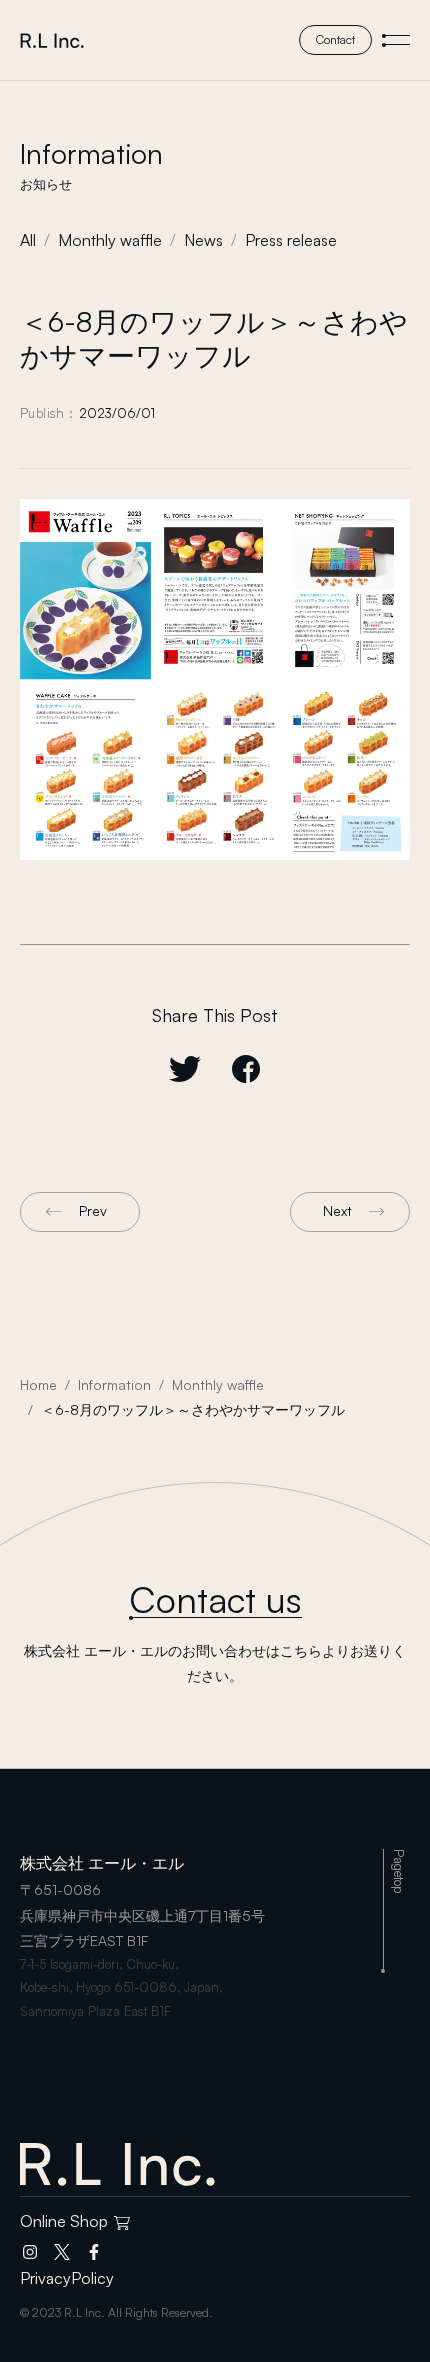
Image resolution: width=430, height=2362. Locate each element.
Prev (93, 1210)
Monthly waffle (110, 240)
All (28, 240)
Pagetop (399, 1871)
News (203, 240)
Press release (291, 240)
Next (337, 1210)
